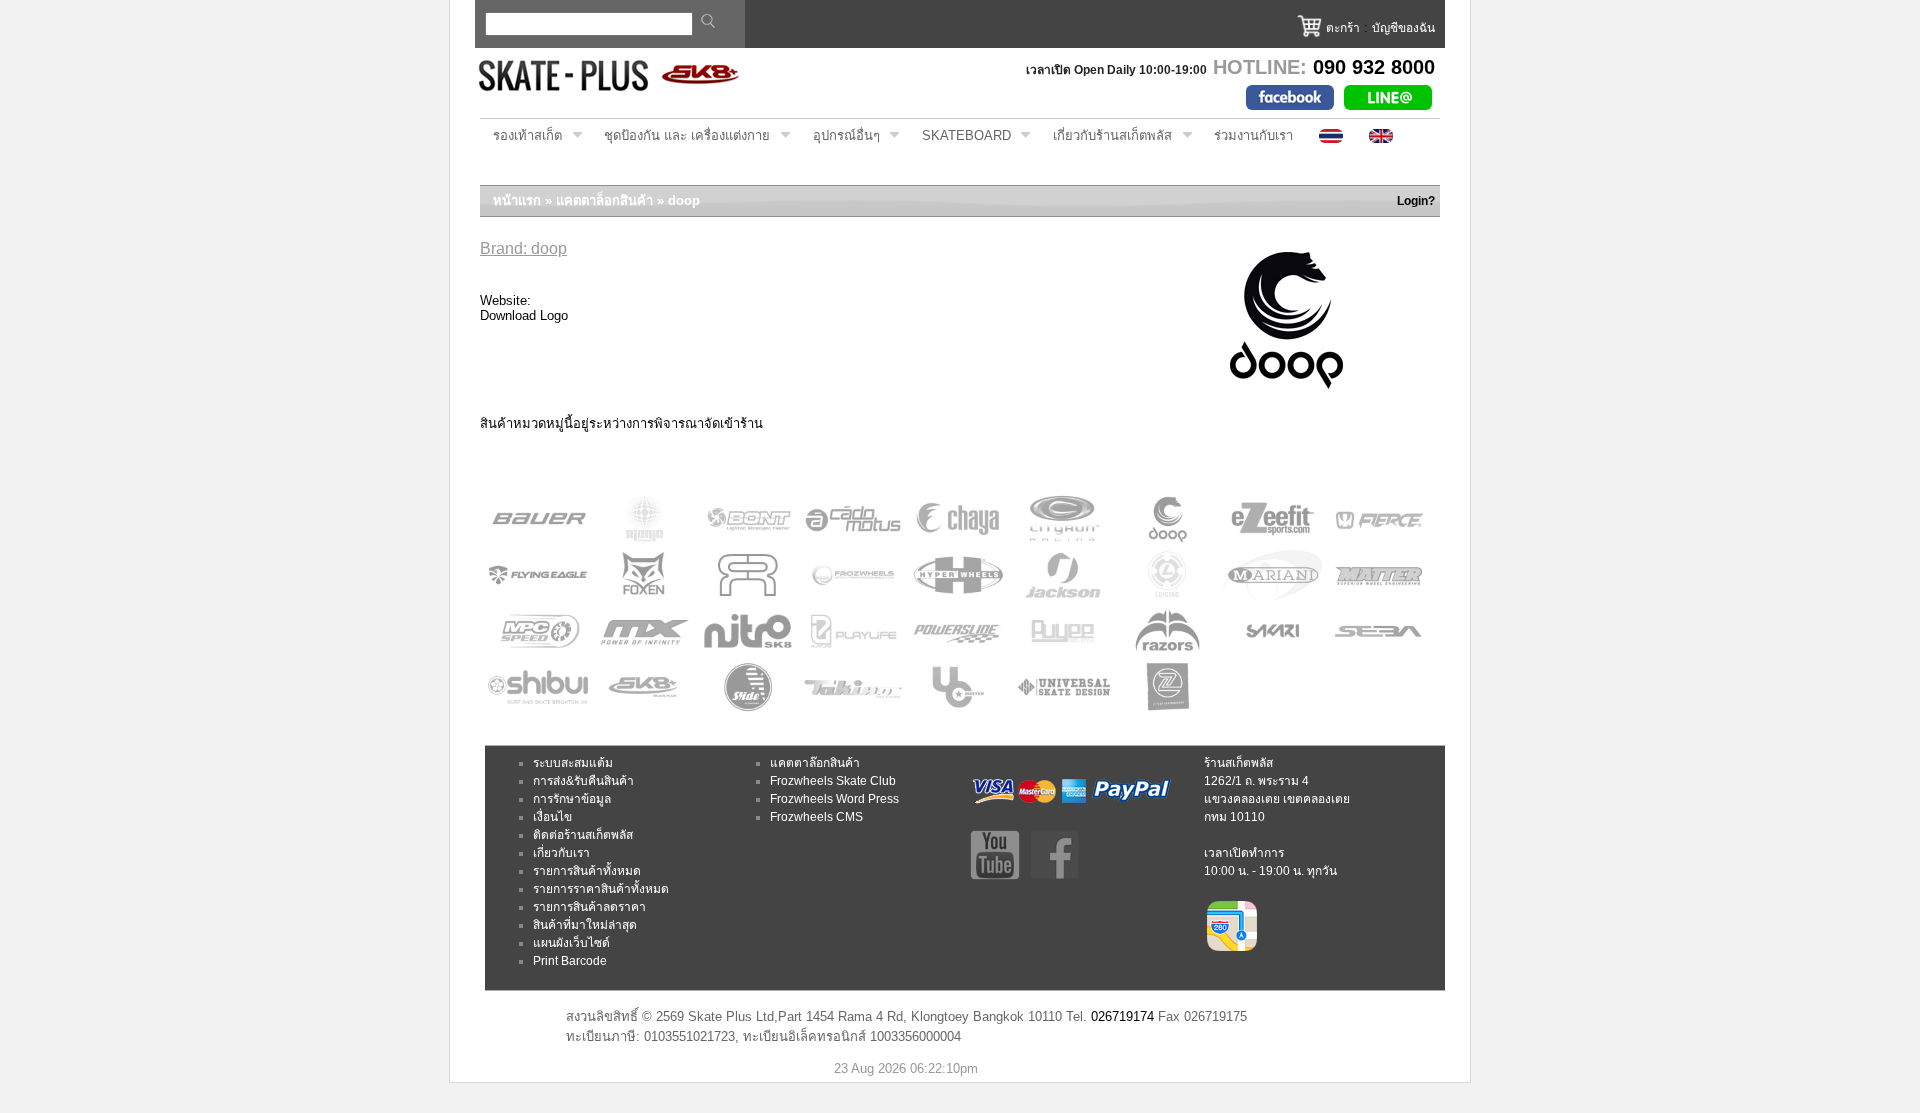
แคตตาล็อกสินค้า (604, 200)
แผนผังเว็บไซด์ (571, 943)
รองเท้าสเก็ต (521, 136)
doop (684, 200)
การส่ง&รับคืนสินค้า (583, 781)
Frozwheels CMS (816, 817)
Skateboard (960, 136)
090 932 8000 (1374, 67)
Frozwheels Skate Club (833, 781)
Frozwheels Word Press (834, 799)
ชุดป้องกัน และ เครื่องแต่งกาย (680, 136)
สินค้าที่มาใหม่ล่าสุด (585, 925)
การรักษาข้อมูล (572, 799)
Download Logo (524, 315)
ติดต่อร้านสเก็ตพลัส (583, 835)
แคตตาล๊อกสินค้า (815, 763)
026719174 (1122, 1016)
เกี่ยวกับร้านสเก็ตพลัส (1106, 136)
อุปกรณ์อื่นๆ (840, 136)
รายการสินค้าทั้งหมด (587, 871)
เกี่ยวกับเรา (561, 853)
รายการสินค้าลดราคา (589, 907)
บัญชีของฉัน (1403, 28)
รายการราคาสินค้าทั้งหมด (601, 889)
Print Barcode (570, 961)
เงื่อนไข (552, 817)
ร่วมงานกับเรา (1253, 135)
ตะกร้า (1343, 28)
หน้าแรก (517, 200)
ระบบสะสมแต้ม (573, 763)
